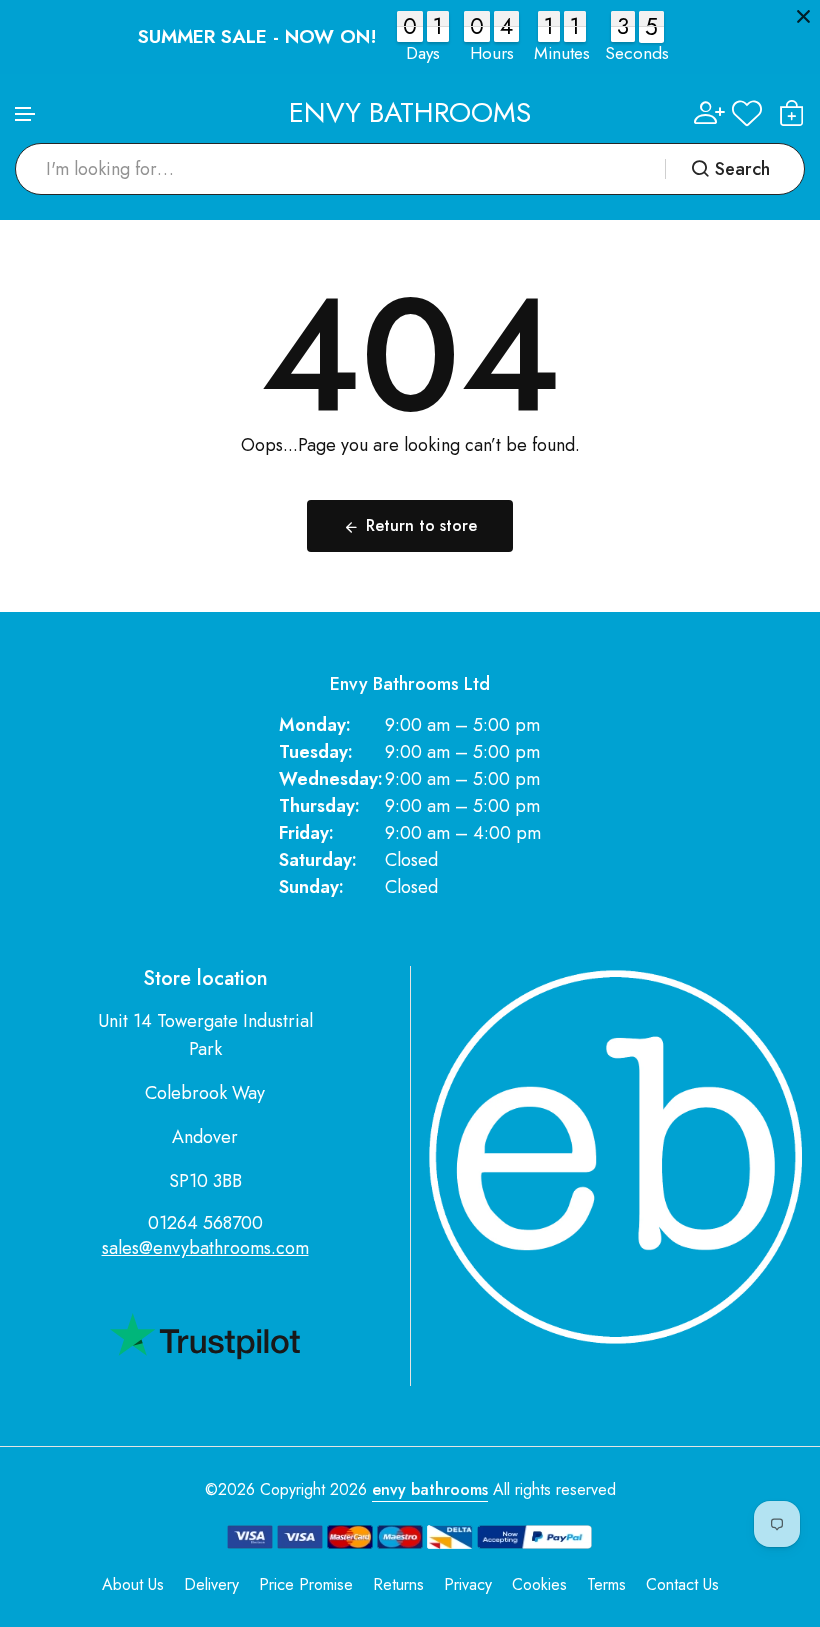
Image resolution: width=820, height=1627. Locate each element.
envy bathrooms (430, 1489)
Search (742, 169)
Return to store (421, 525)
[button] (26, 114)
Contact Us (682, 1584)
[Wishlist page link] (747, 113)
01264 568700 (205, 1223)
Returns (398, 1584)
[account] (709, 112)
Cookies (539, 1584)
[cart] (792, 113)
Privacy (468, 1584)
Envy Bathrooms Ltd (410, 684)
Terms (606, 1584)
